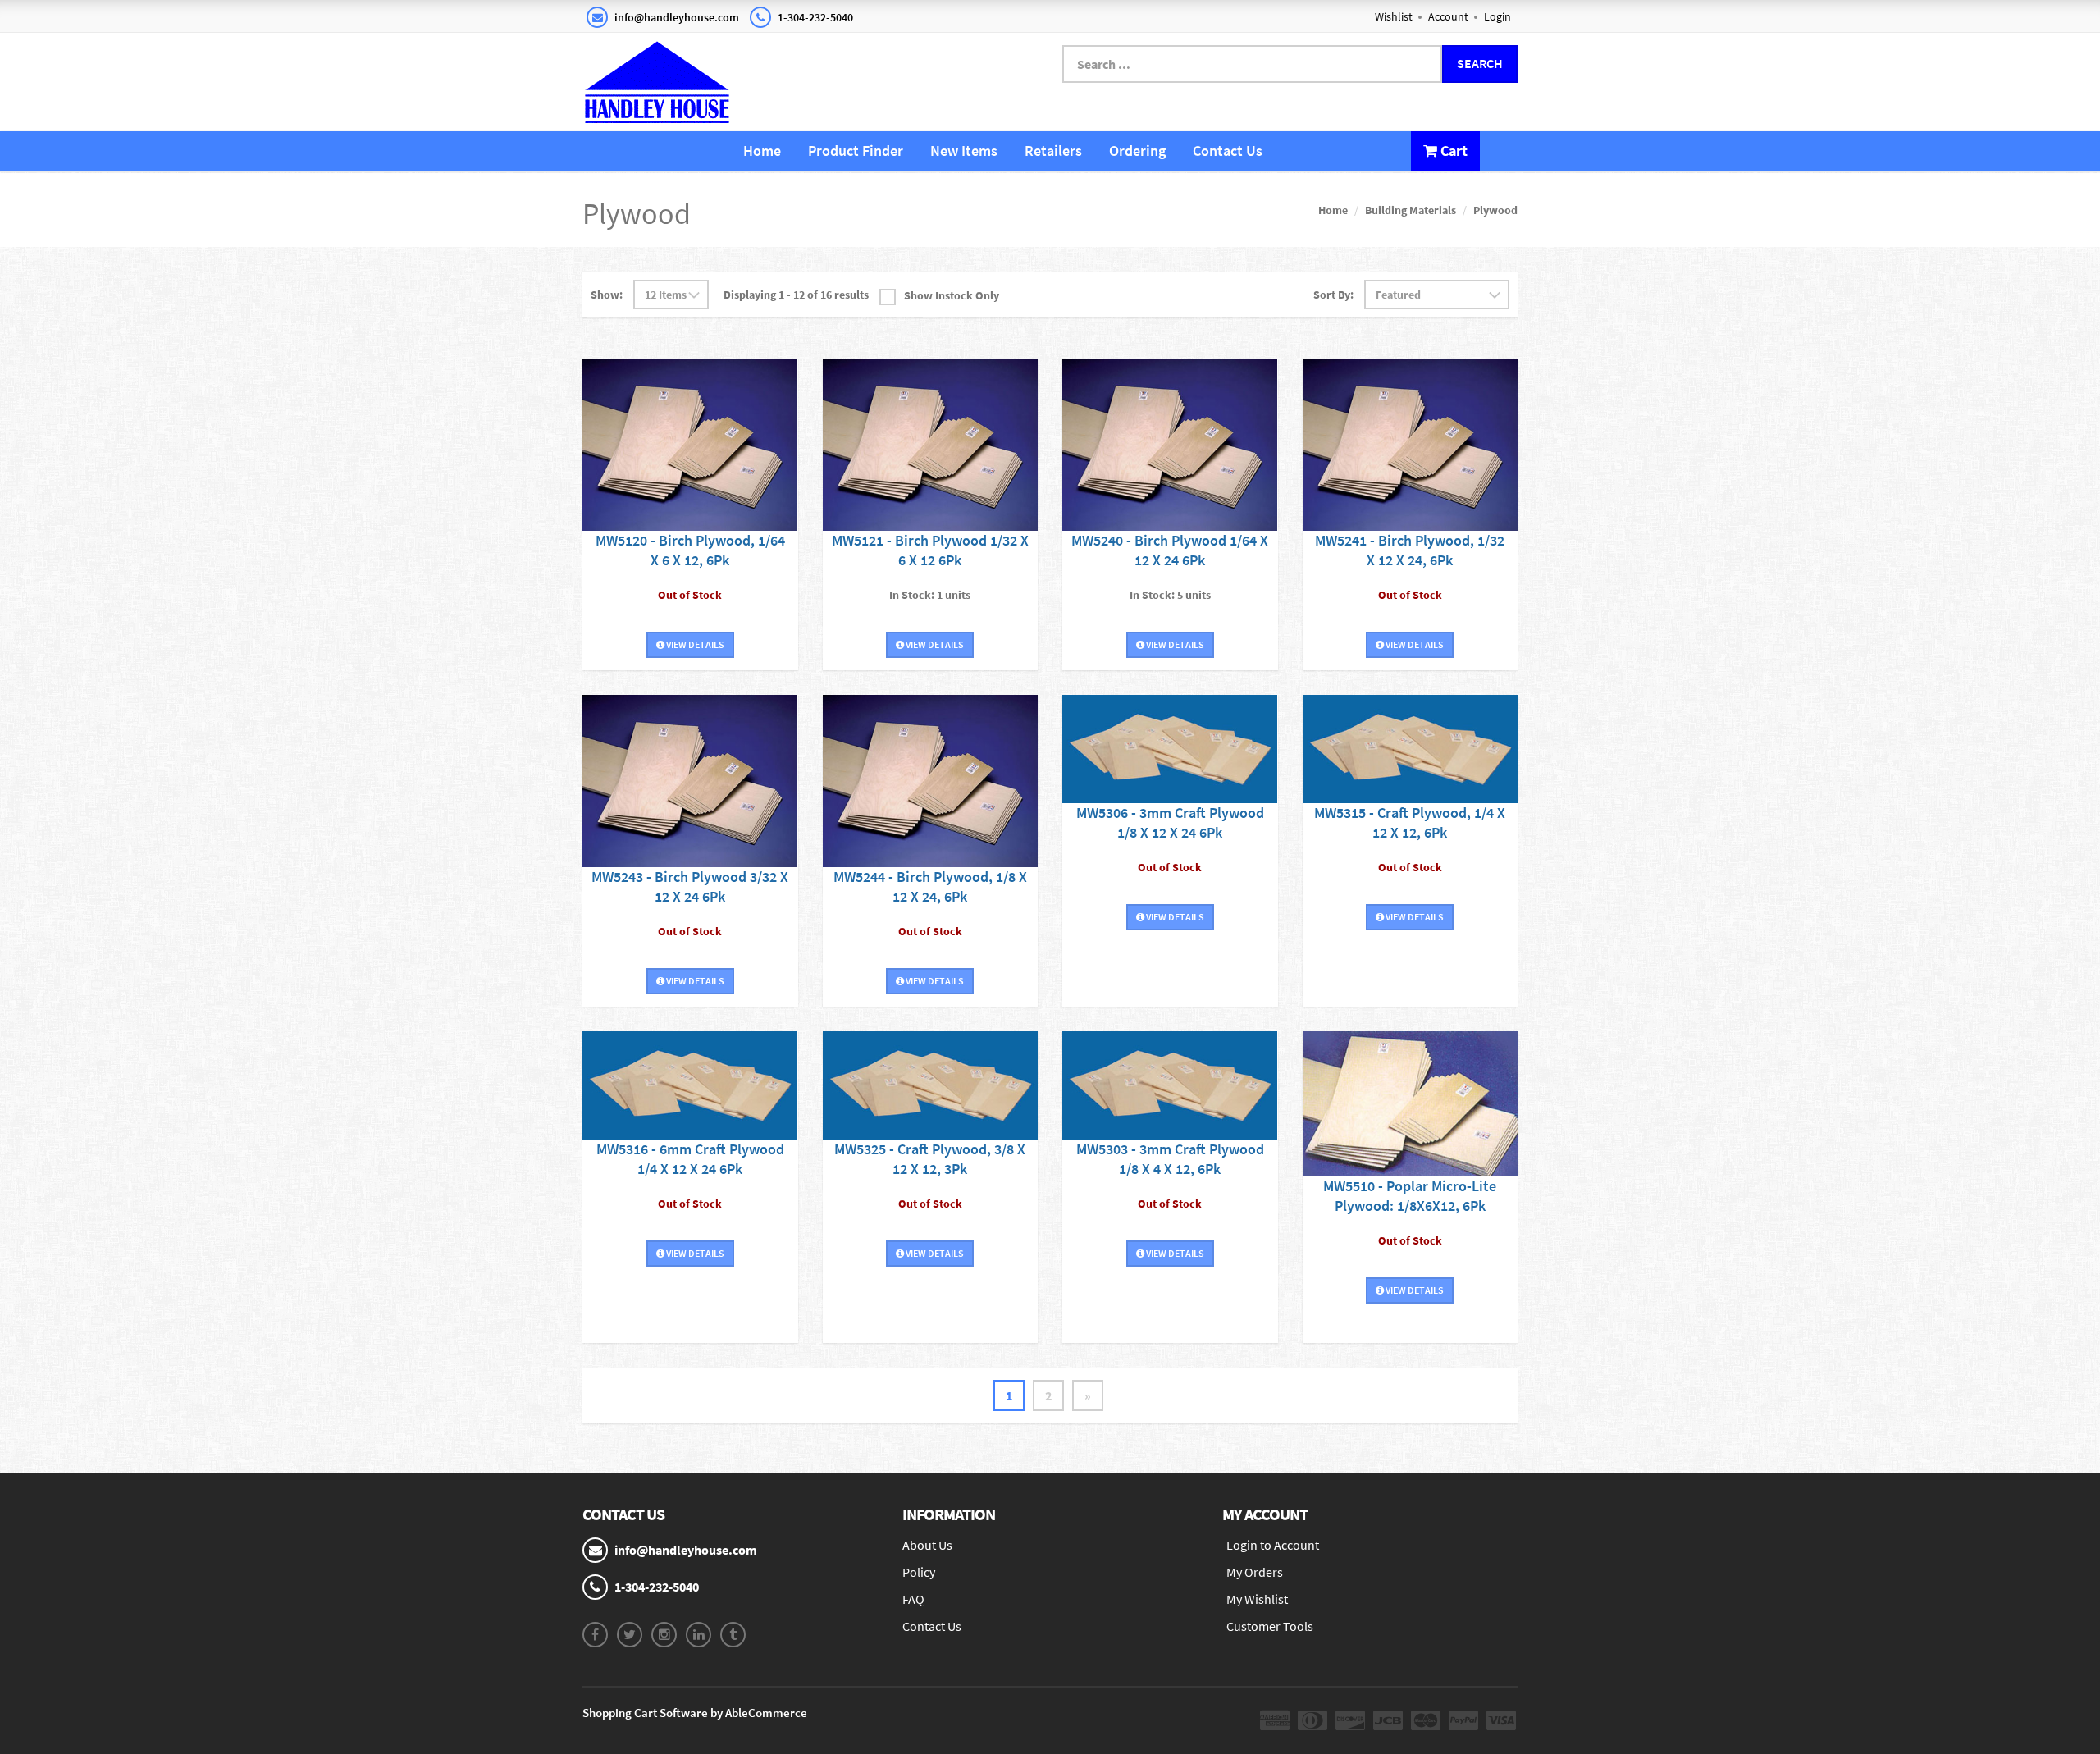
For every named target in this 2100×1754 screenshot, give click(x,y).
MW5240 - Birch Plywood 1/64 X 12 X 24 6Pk (1170, 550)
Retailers (1053, 151)
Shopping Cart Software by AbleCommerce (695, 1713)
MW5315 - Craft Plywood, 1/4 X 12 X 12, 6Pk (1410, 822)
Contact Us (1228, 151)
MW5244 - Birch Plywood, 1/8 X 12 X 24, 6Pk (930, 886)
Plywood (1495, 210)
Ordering (1137, 151)
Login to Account (1273, 1545)
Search (1480, 63)
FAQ (913, 1599)
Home (762, 151)
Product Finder (856, 151)
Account (1448, 16)
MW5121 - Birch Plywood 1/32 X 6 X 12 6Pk (930, 550)
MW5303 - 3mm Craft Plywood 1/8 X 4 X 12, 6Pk (1170, 1159)
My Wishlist (1257, 1599)
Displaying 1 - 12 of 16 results (796, 295)
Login (1497, 16)
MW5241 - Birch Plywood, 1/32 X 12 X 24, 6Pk (1410, 550)
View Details (694, 644)
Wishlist (1394, 16)
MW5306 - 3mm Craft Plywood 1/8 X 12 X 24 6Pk (1170, 822)
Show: (607, 295)
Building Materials (1411, 210)
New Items (964, 151)
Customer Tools (1270, 1626)
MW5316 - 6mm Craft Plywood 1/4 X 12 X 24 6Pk (690, 1159)
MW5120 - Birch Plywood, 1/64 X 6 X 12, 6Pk (690, 550)
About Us (927, 1545)
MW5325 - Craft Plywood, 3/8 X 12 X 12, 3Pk (930, 1159)
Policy (919, 1572)
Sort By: (1333, 295)
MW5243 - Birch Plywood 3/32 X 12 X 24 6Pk (690, 886)
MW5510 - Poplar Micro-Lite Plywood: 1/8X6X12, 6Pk (1410, 1196)
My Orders (1255, 1572)
